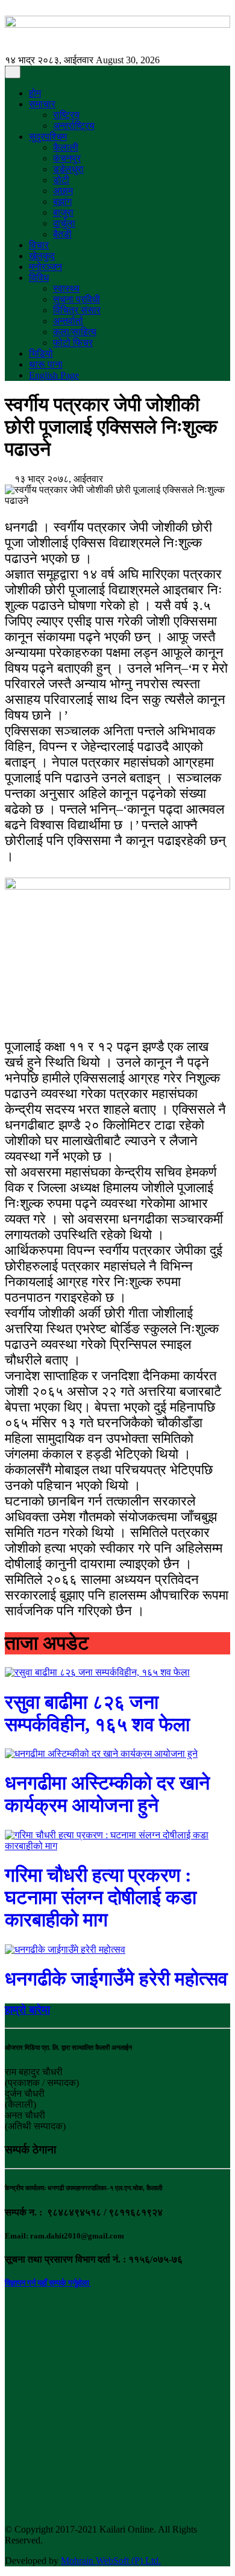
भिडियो (41, 353)
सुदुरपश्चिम (48, 137)
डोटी (61, 180)
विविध (39, 278)
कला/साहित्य (75, 332)
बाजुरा (63, 212)
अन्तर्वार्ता (68, 321)
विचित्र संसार (77, 310)
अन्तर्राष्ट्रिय (74, 126)
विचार (39, 245)
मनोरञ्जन (45, 267)
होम (35, 93)
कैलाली (66, 147)
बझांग (62, 202)
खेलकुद (42, 256)
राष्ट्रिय (66, 115)
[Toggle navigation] (13, 72)
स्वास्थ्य (66, 288)
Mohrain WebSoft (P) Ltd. (111, 2561)
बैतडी (62, 234)
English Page (54, 375)
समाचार (42, 104)
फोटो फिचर (73, 343)
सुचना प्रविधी (77, 299)
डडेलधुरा (68, 169)
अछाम (63, 191)
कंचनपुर (67, 158)
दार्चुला (64, 223)
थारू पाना (46, 364)
